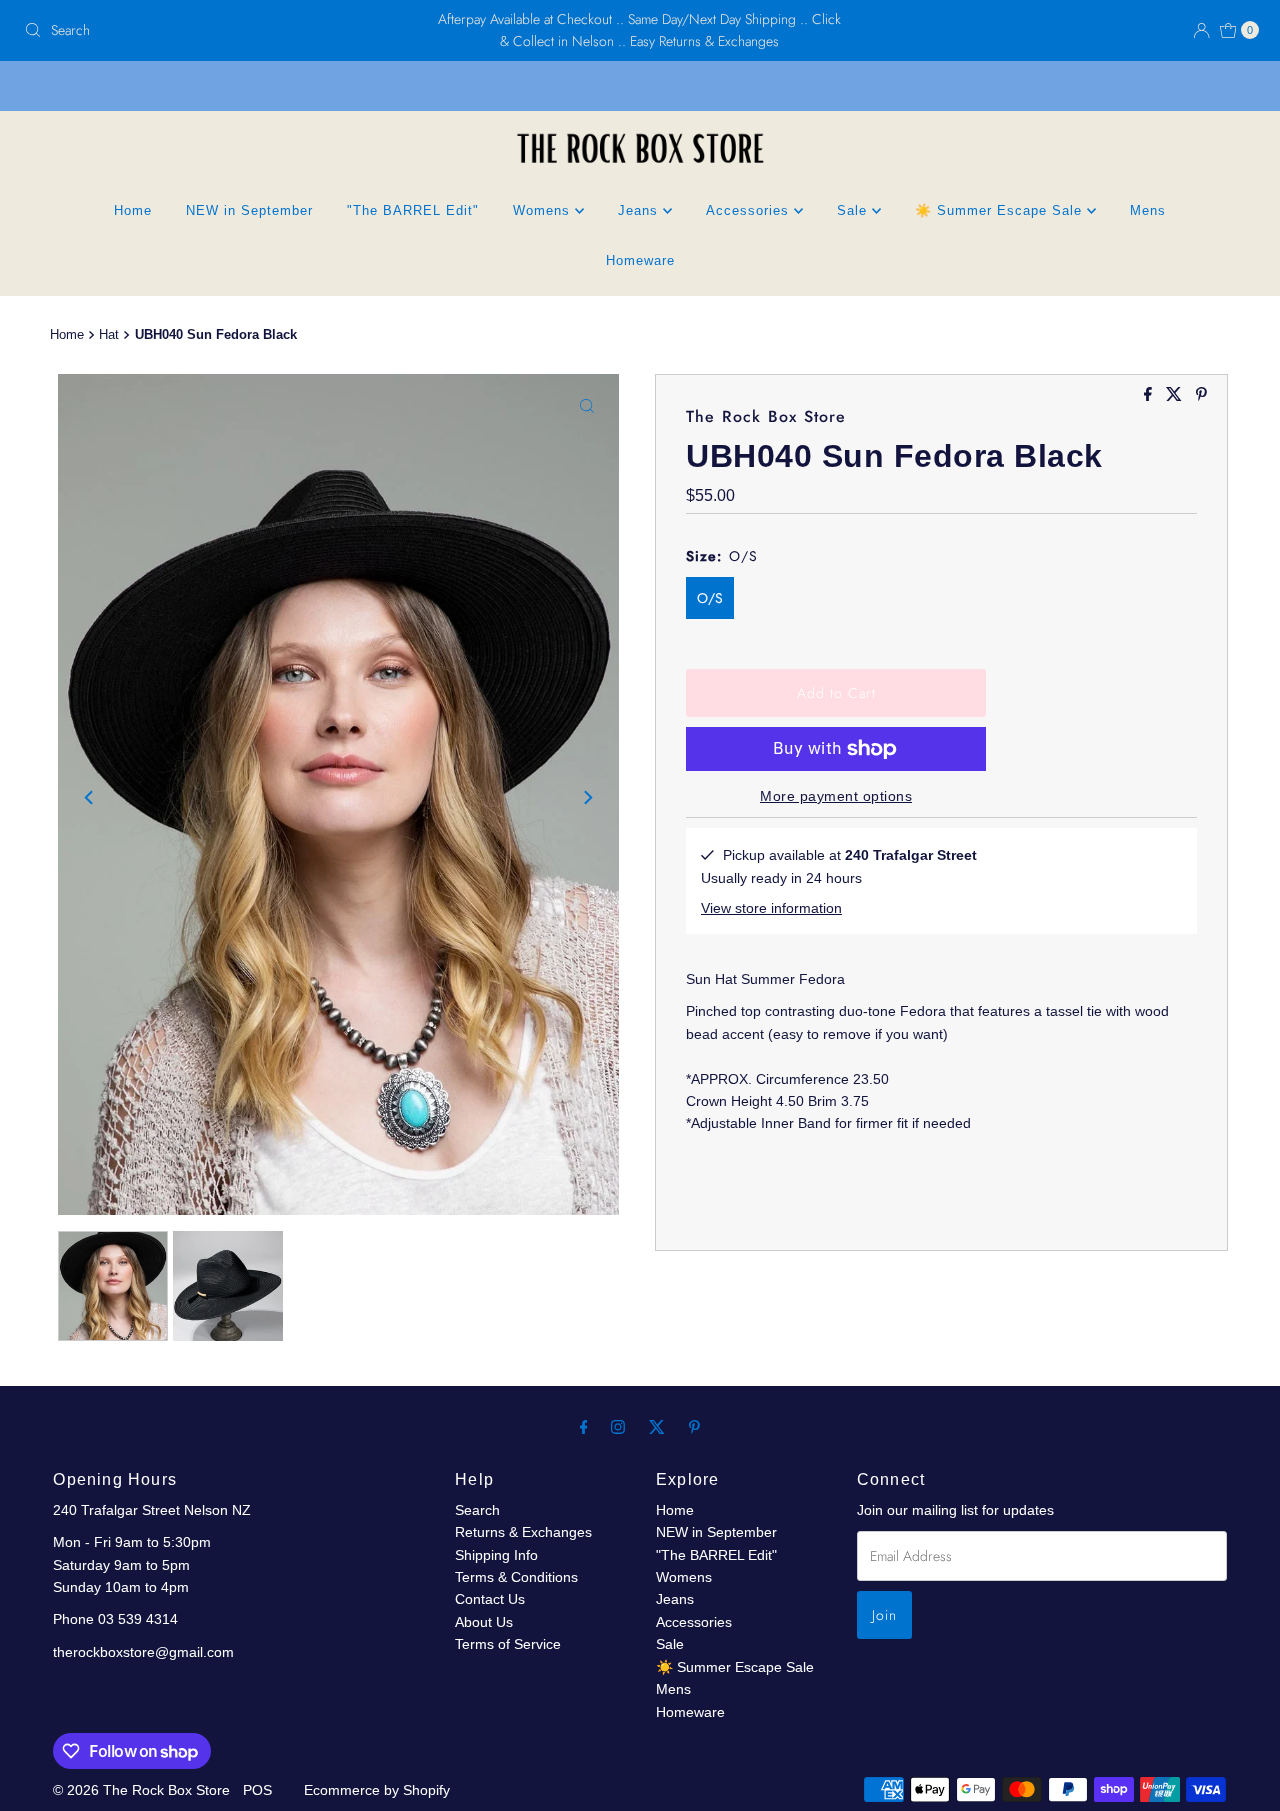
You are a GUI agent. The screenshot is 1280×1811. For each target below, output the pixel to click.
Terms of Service (508, 1644)
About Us (484, 1622)
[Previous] (90, 798)
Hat (109, 335)
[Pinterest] (694, 1427)
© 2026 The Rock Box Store (143, 1790)
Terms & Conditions (516, 1577)
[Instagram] (618, 1427)
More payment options (836, 796)
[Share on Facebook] (1150, 395)
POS (257, 1790)
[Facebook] (584, 1427)
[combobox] (218, 30)
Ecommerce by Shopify (377, 1790)
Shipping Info (496, 1555)
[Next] (587, 798)
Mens (1148, 210)
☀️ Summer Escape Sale (1001, 210)
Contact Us (490, 1599)
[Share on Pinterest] (1201, 395)
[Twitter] (657, 1427)
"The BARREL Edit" (413, 210)
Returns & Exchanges (523, 1532)
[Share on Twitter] (1176, 395)
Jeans (640, 210)
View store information (771, 908)
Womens (544, 210)
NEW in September (249, 210)
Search (477, 1510)
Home (133, 210)
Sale (854, 210)
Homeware (640, 260)
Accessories (750, 210)
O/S (710, 598)
